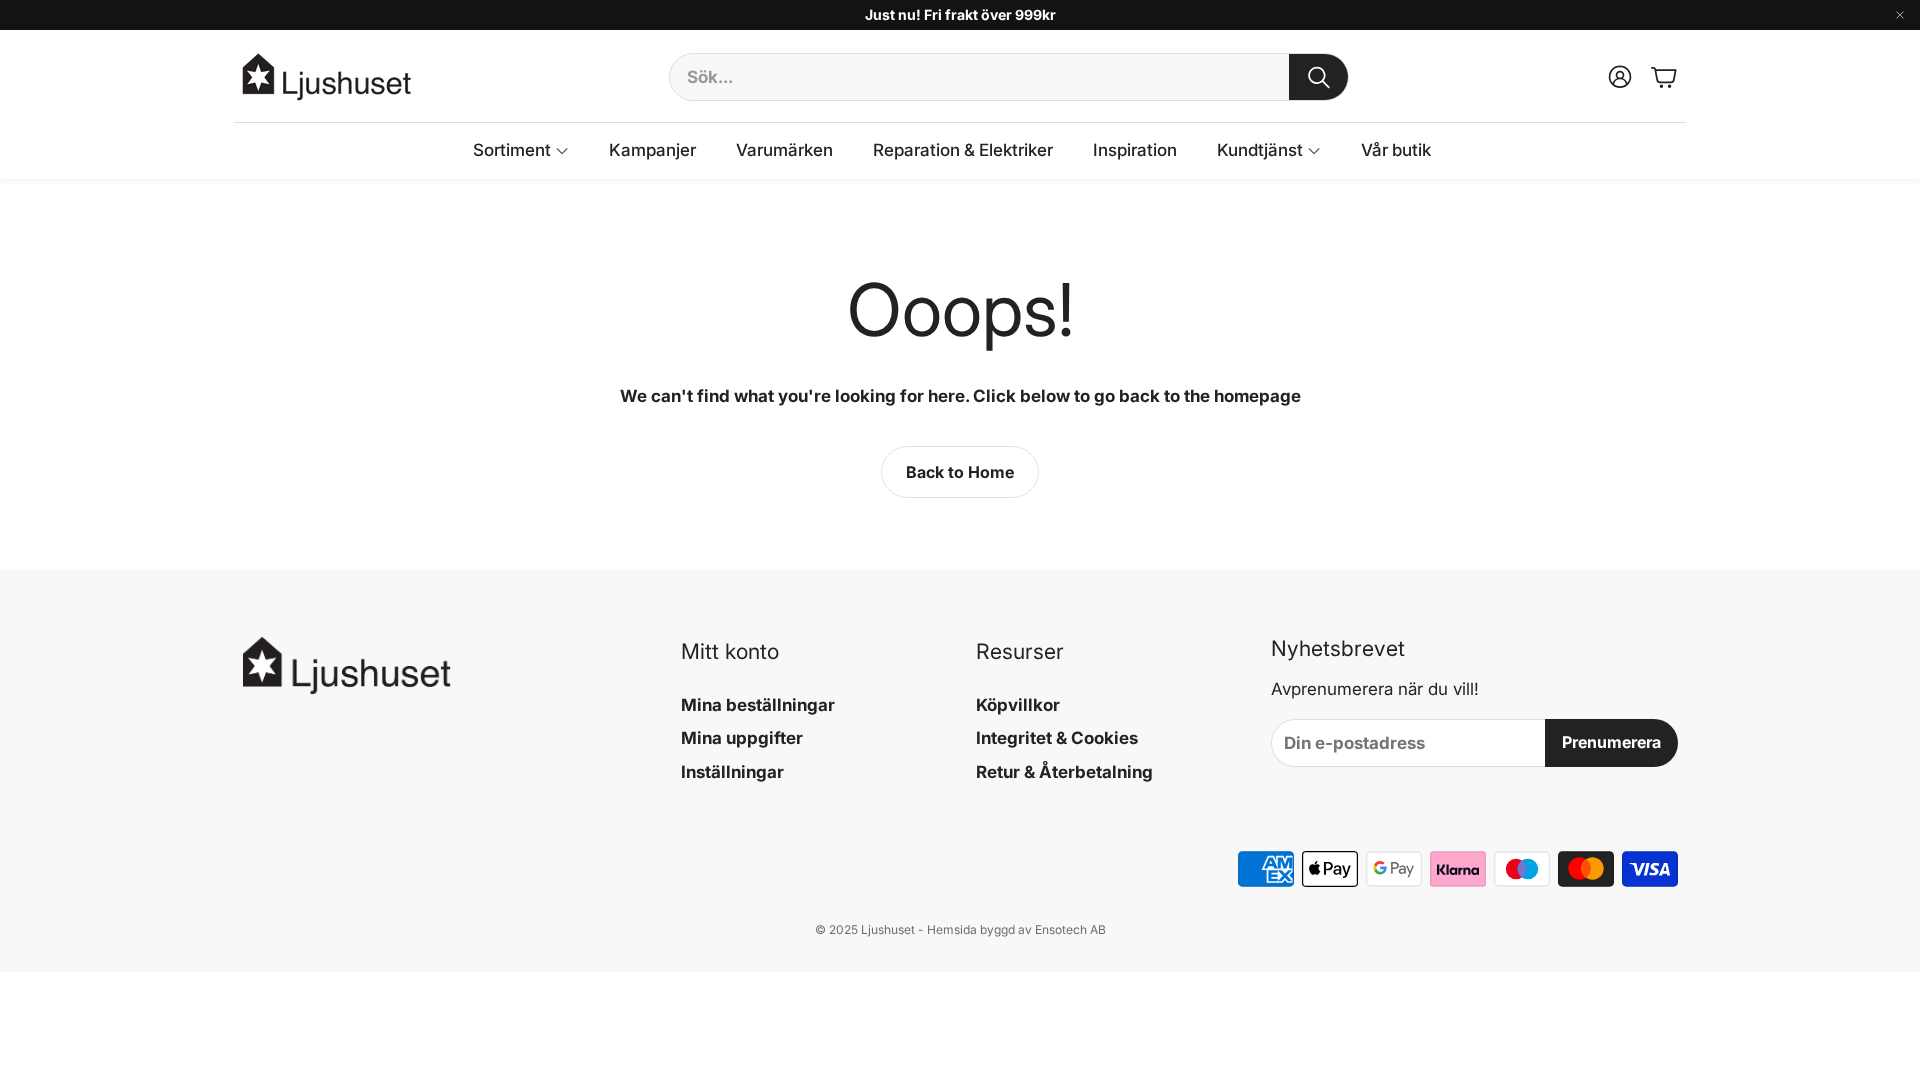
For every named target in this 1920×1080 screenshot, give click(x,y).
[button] (1009, 77)
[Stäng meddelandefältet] (1900, 15)
